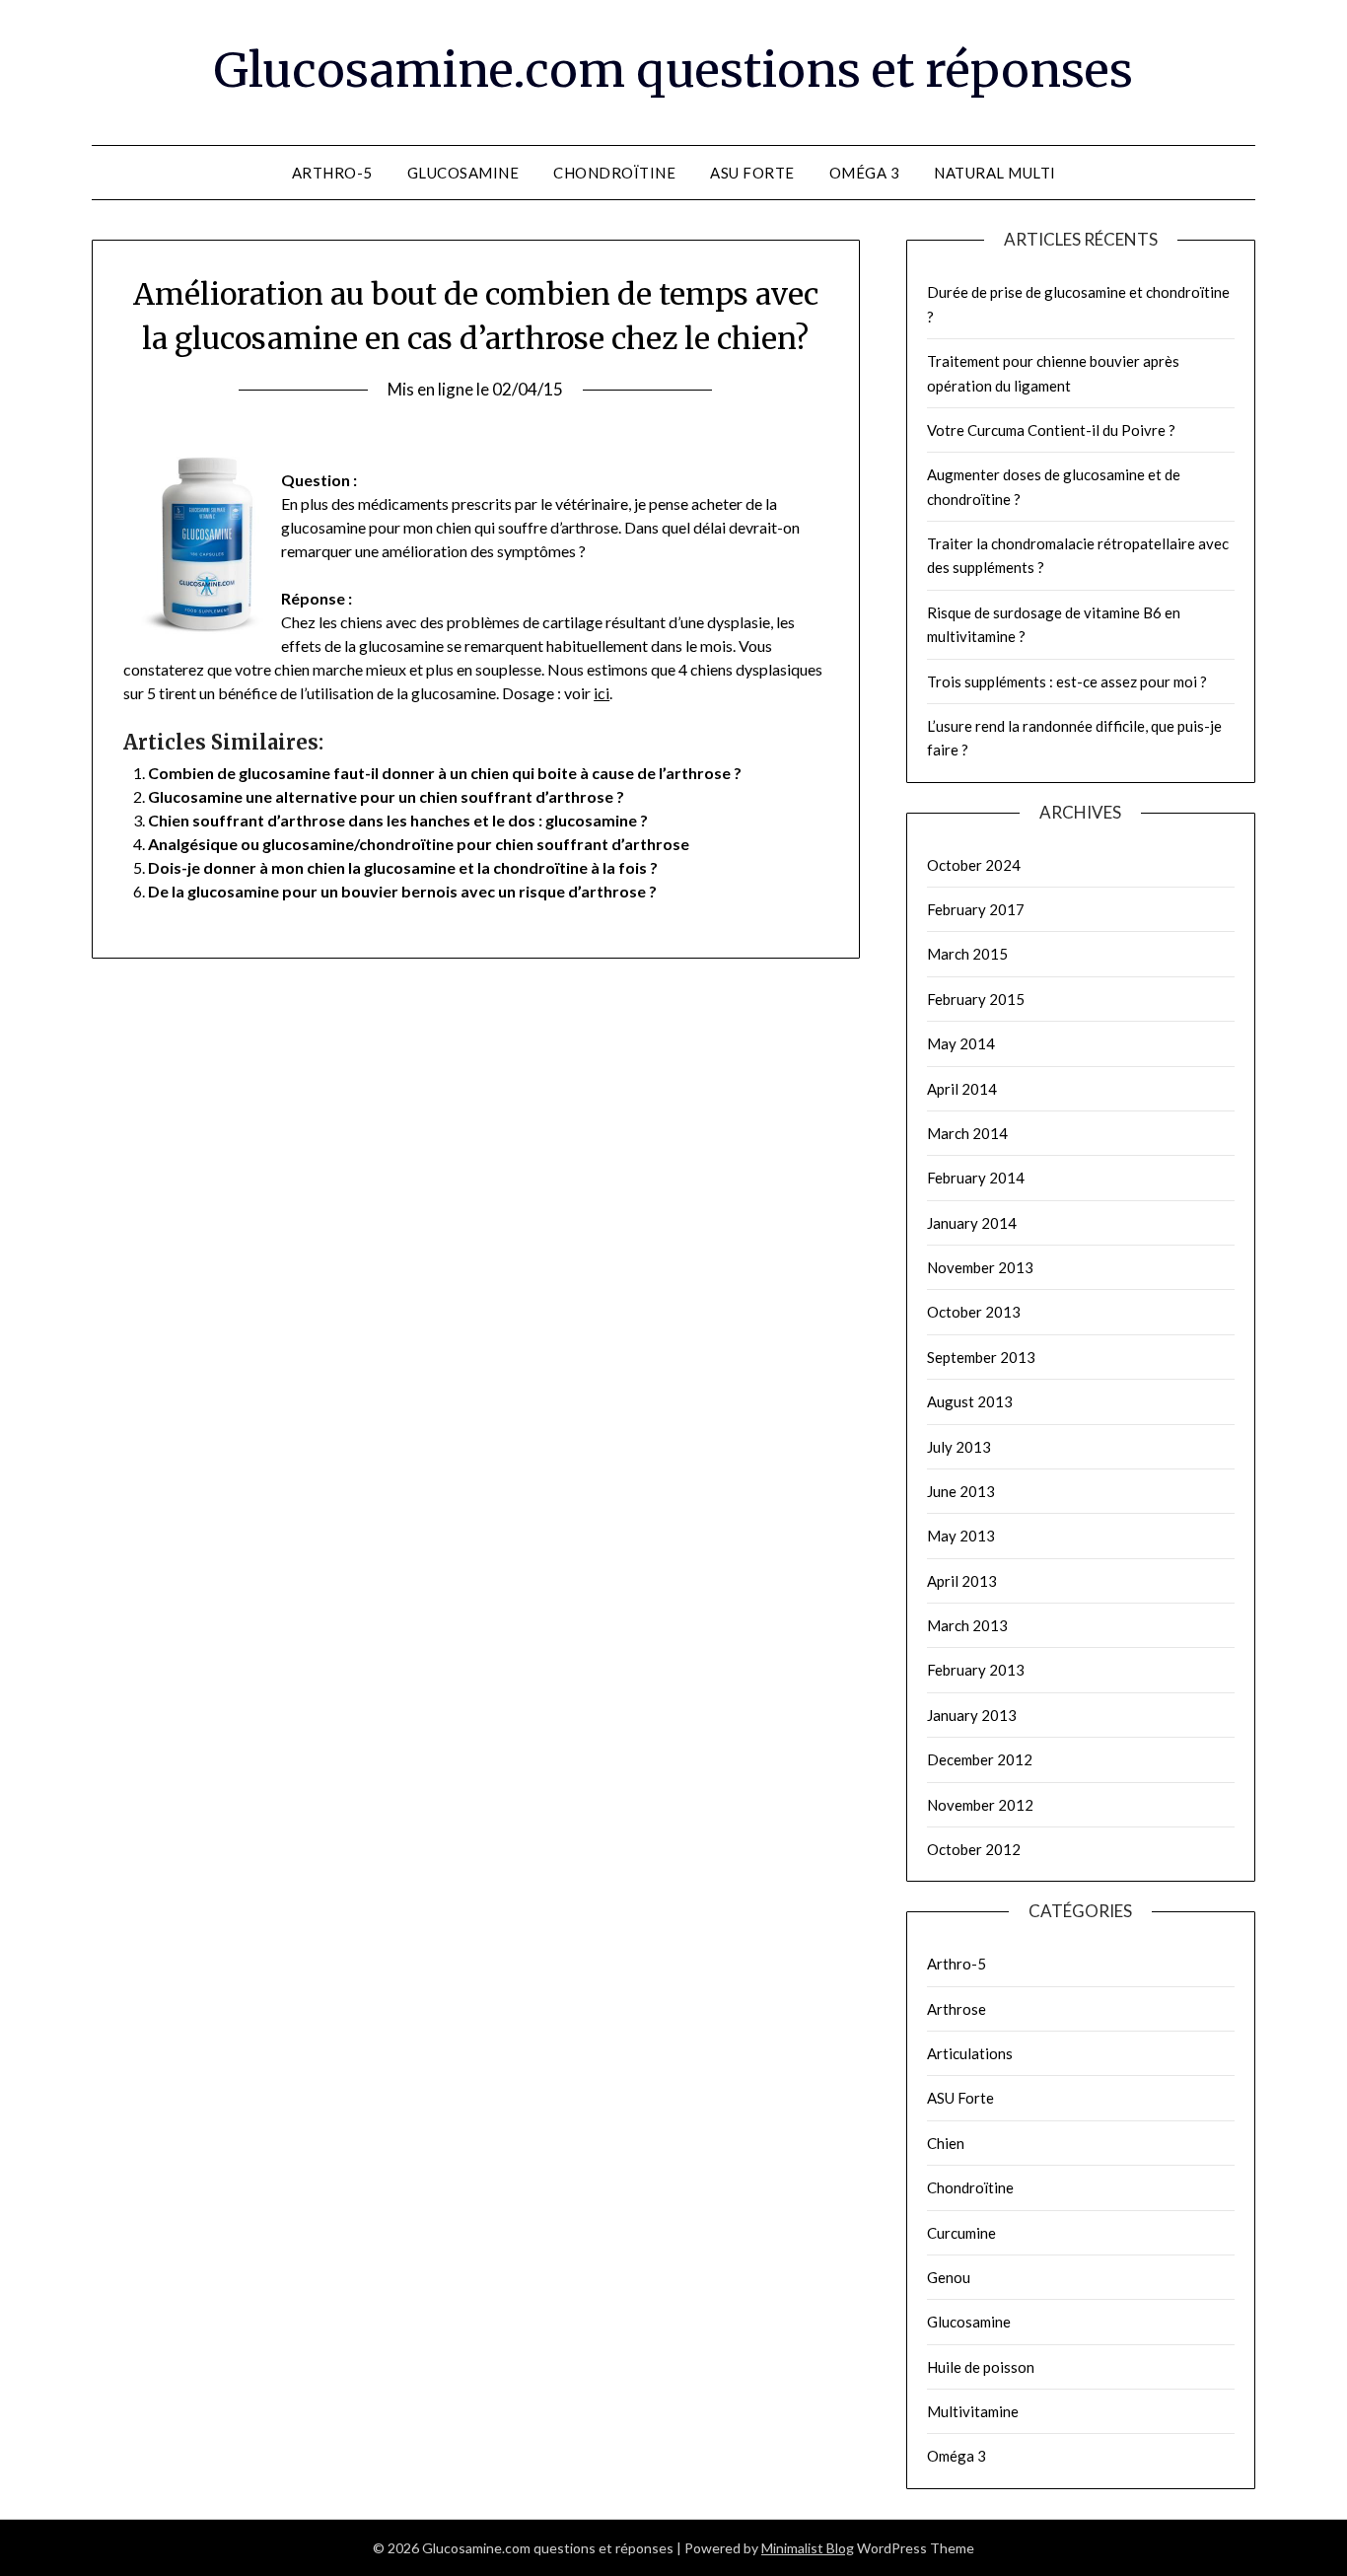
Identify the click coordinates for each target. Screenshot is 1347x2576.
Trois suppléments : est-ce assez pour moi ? (1067, 681)
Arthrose (957, 2009)
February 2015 (976, 999)
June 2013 (961, 1491)
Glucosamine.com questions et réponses (673, 70)
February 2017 (976, 909)
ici (602, 693)
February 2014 (976, 1178)
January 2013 (972, 1715)
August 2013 (970, 1401)
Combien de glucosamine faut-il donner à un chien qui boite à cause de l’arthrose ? (445, 773)
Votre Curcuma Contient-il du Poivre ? (1051, 430)
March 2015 (967, 954)
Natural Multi (995, 173)
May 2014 (961, 1043)
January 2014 (972, 1223)
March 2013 (967, 1625)
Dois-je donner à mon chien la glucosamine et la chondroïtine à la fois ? (403, 867)
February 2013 (976, 1670)
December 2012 (980, 1759)
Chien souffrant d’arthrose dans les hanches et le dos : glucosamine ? (398, 820)
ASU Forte (752, 173)
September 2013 (981, 1357)
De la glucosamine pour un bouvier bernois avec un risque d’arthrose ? (402, 891)
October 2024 (974, 865)
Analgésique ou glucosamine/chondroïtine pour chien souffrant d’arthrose (419, 844)
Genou (949, 2277)
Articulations (970, 2053)
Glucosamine (463, 173)
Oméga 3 (865, 173)
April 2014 (962, 1089)
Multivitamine (973, 2411)
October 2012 (974, 1849)
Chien (946, 2143)
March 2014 (967, 1133)
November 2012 (980, 1805)
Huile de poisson (981, 2367)
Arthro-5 (332, 173)
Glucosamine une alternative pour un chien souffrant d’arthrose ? (386, 796)
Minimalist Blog (808, 2548)
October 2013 (974, 1312)
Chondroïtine (614, 173)
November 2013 (980, 1267)
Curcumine (961, 2233)
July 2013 (959, 1447)
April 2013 (962, 1581)
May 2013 (961, 1536)
